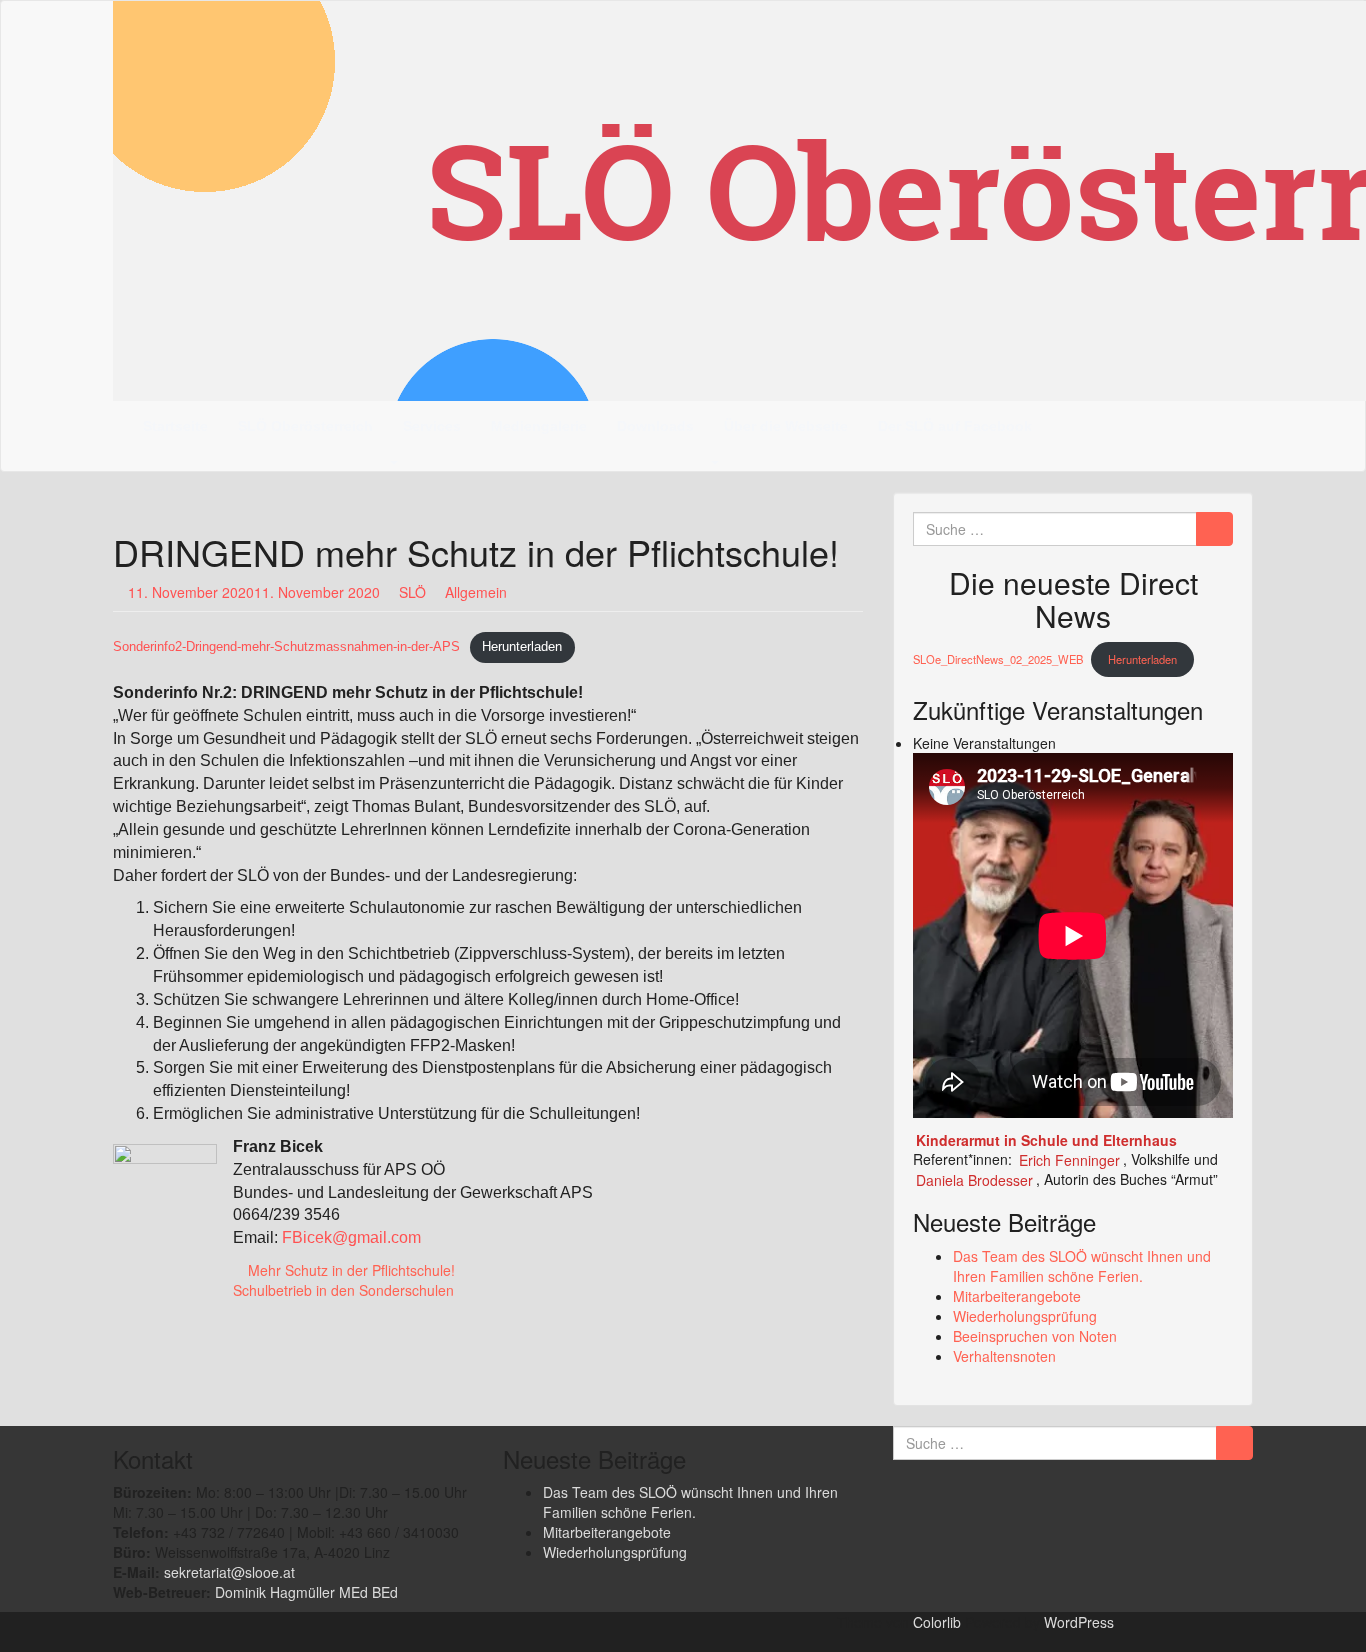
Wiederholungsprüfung (1025, 1316)
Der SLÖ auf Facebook (955, 426)
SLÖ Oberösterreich (305, 426)
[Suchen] (1214, 529)
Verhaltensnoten (1004, 1356)
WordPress (1079, 1622)
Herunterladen (522, 646)
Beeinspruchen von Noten (1035, 1336)
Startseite (175, 426)
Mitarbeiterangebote (1017, 1296)
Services (432, 426)
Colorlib (937, 1622)
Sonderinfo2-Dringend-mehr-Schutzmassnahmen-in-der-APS (286, 646)
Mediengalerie (539, 426)
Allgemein (476, 592)
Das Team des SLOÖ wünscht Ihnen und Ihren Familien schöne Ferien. (1082, 1266)
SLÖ (412, 592)
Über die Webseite (786, 426)
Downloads (655, 426)
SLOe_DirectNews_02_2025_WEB (998, 659)
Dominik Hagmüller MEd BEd (306, 1592)
